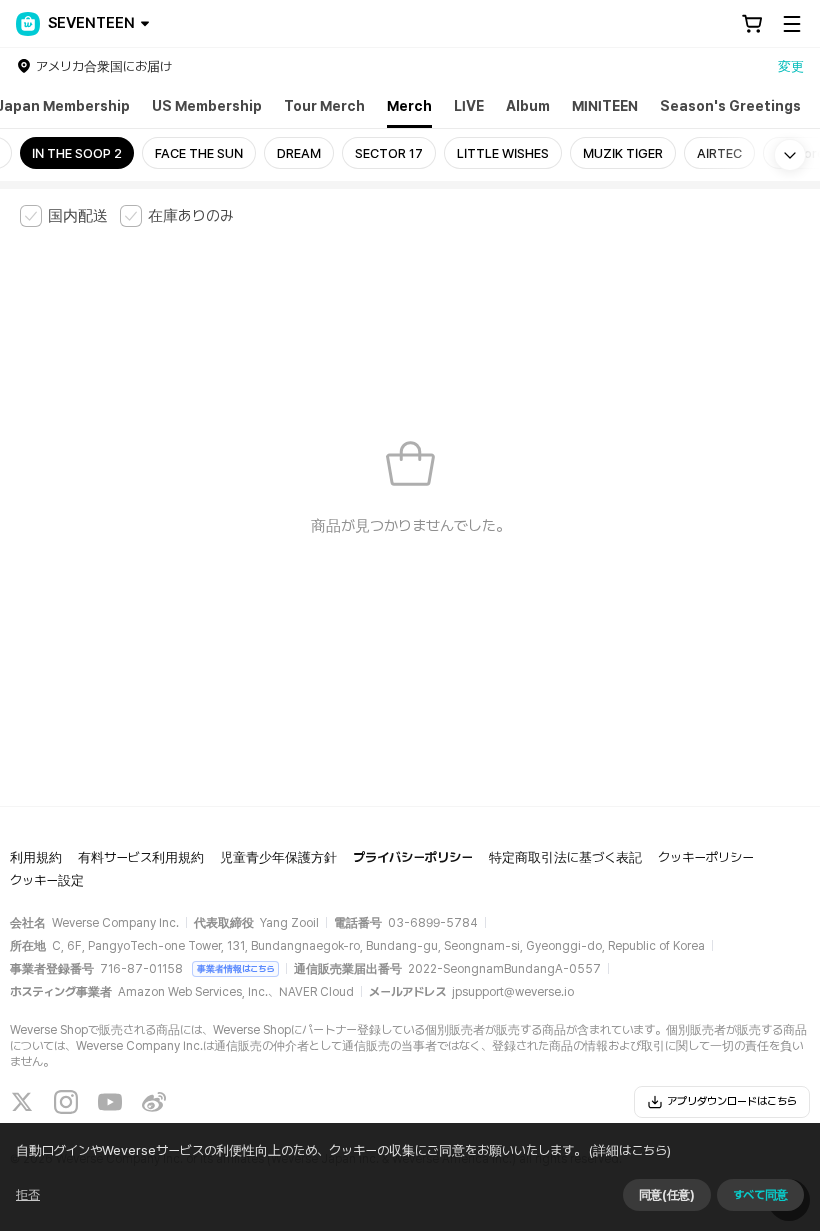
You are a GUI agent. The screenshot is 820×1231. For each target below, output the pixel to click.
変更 (791, 66)
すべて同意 (760, 1195)
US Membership (207, 106)
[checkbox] (64, 216)
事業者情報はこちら (235, 968)
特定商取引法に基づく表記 (565, 857)
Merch (409, 106)
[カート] (752, 24)
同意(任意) (667, 1195)
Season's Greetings (730, 106)
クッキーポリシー (706, 857)
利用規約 (36, 857)
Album (528, 106)
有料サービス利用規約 (141, 857)
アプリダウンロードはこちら (732, 1101)
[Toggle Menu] (792, 24)
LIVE (469, 106)
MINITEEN (605, 106)
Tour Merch (324, 106)
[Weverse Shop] (28, 24)
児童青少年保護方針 (278, 857)
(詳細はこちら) (630, 1150)
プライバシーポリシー (413, 857)
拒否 (28, 1195)
